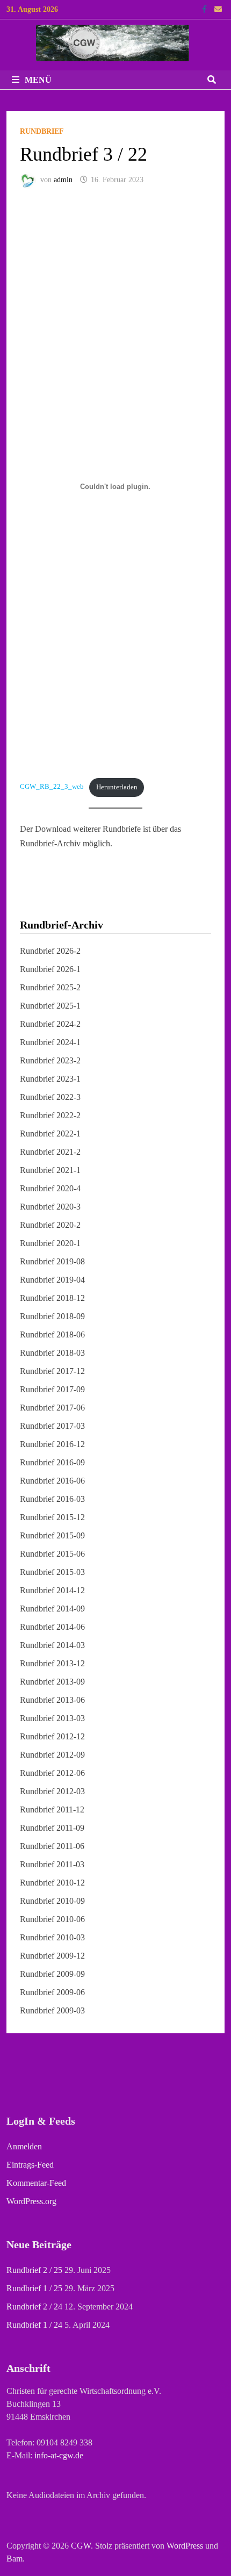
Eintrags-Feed (30, 2165)
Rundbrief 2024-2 (50, 1024)
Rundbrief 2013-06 (52, 1700)
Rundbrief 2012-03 (52, 1791)
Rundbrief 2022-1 (50, 1134)
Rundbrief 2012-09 (52, 1755)
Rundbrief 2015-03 (52, 1572)
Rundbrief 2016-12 (52, 1444)
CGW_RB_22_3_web (52, 787)
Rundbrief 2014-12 (52, 1590)
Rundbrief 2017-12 (52, 1371)
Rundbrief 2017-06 (52, 1408)
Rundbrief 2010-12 (52, 1883)
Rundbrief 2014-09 (52, 1609)
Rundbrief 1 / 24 (34, 2325)
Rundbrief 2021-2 (50, 1152)
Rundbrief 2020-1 (50, 1243)
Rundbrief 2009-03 (52, 2010)
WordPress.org (31, 2201)
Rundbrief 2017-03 (52, 1426)
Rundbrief (42, 131)
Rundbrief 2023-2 (50, 1060)
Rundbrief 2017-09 (52, 1389)
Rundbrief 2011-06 (52, 1846)
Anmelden (24, 2146)
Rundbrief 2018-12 (52, 1298)
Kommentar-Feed (36, 2183)
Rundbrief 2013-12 (52, 1663)
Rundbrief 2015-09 (52, 1535)
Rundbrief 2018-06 (52, 1334)
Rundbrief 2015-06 (52, 1554)
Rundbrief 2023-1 (50, 1079)
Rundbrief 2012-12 (52, 1736)
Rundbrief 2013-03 (52, 1718)
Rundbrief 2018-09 (52, 1316)
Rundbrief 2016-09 (52, 1462)
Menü (38, 80)
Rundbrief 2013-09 (52, 1682)
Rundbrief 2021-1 (50, 1170)
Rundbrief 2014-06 (52, 1627)
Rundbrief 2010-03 (52, 1937)
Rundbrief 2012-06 (52, 1773)
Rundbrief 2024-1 (50, 1042)
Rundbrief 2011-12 (52, 1809)
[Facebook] (205, 9)
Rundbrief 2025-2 (50, 987)
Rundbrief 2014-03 (52, 1645)
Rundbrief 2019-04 (52, 1280)
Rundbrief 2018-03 (52, 1353)
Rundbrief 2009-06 (52, 1992)
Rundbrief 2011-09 (52, 1828)
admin (63, 180)
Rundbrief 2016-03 (52, 1499)
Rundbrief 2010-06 (52, 1919)
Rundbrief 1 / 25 (34, 2288)
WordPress (185, 2546)
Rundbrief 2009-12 (52, 1956)
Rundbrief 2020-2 (50, 1225)
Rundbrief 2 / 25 (34, 2270)
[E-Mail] (218, 9)
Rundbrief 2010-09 (52, 1901)
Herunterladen (117, 787)
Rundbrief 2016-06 (52, 1481)
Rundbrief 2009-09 (52, 1974)
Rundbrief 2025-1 (50, 1006)
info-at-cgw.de (59, 2455)
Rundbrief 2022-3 (50, 1097)
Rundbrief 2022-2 (50, 1115)
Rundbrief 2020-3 (50, 1207)
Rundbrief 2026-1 (50, 969)
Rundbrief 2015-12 (52, 1517)
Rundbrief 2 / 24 (34, 2307)
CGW (81, 2546)
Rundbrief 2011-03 (52, 1864)
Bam (15, 2559)
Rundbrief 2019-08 (52, 1261)
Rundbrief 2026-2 (50, 951)
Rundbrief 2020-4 (50, 1188)
